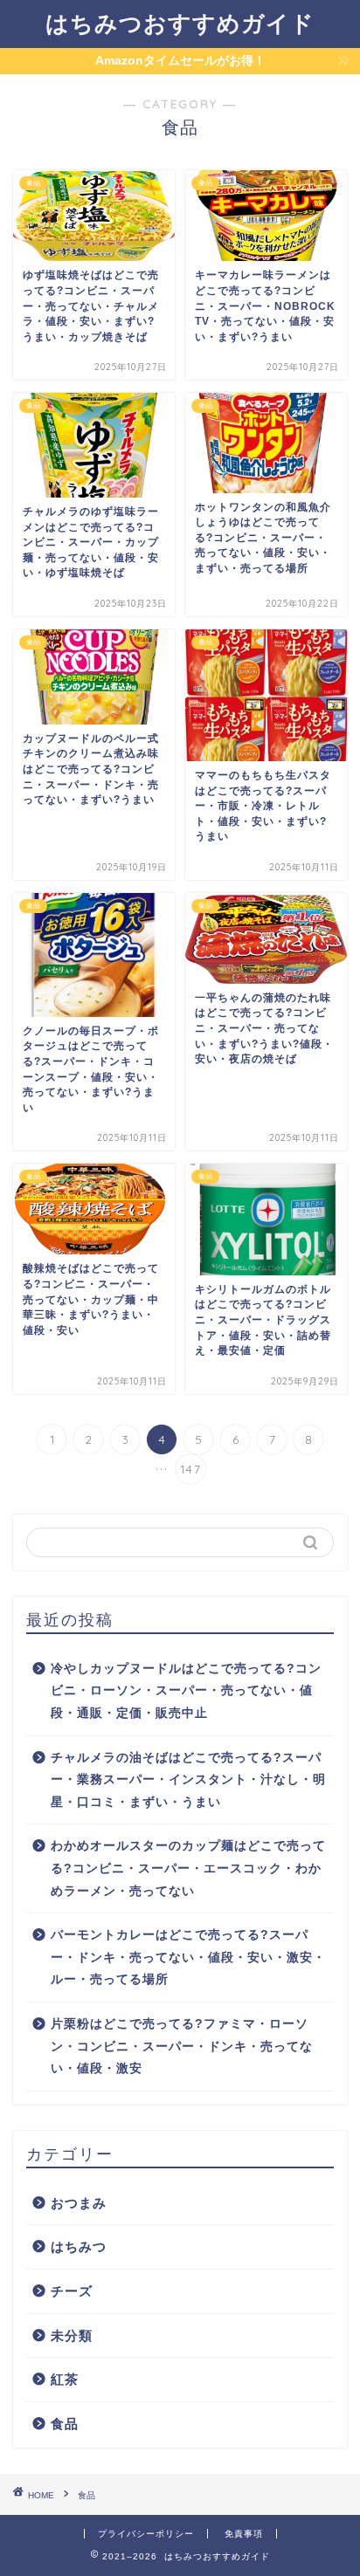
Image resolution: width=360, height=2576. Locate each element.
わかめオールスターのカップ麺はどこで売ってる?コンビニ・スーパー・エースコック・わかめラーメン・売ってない (188, 1868)
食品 (65, 2424)
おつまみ (79, 2203)
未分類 (72, 2336)
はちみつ (79, 2246)
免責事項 (244, 2534)
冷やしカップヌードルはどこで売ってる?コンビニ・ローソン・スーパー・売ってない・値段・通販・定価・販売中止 (186, 1691)
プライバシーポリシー (146, 2534)
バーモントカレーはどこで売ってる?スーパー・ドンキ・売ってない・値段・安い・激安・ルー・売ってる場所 (188, 1957)
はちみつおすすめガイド (180, 23)
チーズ (72, 2291)
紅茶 (65, 2379)
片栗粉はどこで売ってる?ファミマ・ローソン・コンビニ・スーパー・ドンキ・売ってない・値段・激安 (182, 2046)
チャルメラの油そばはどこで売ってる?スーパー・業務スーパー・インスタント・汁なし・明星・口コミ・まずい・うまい (188, 1780)
